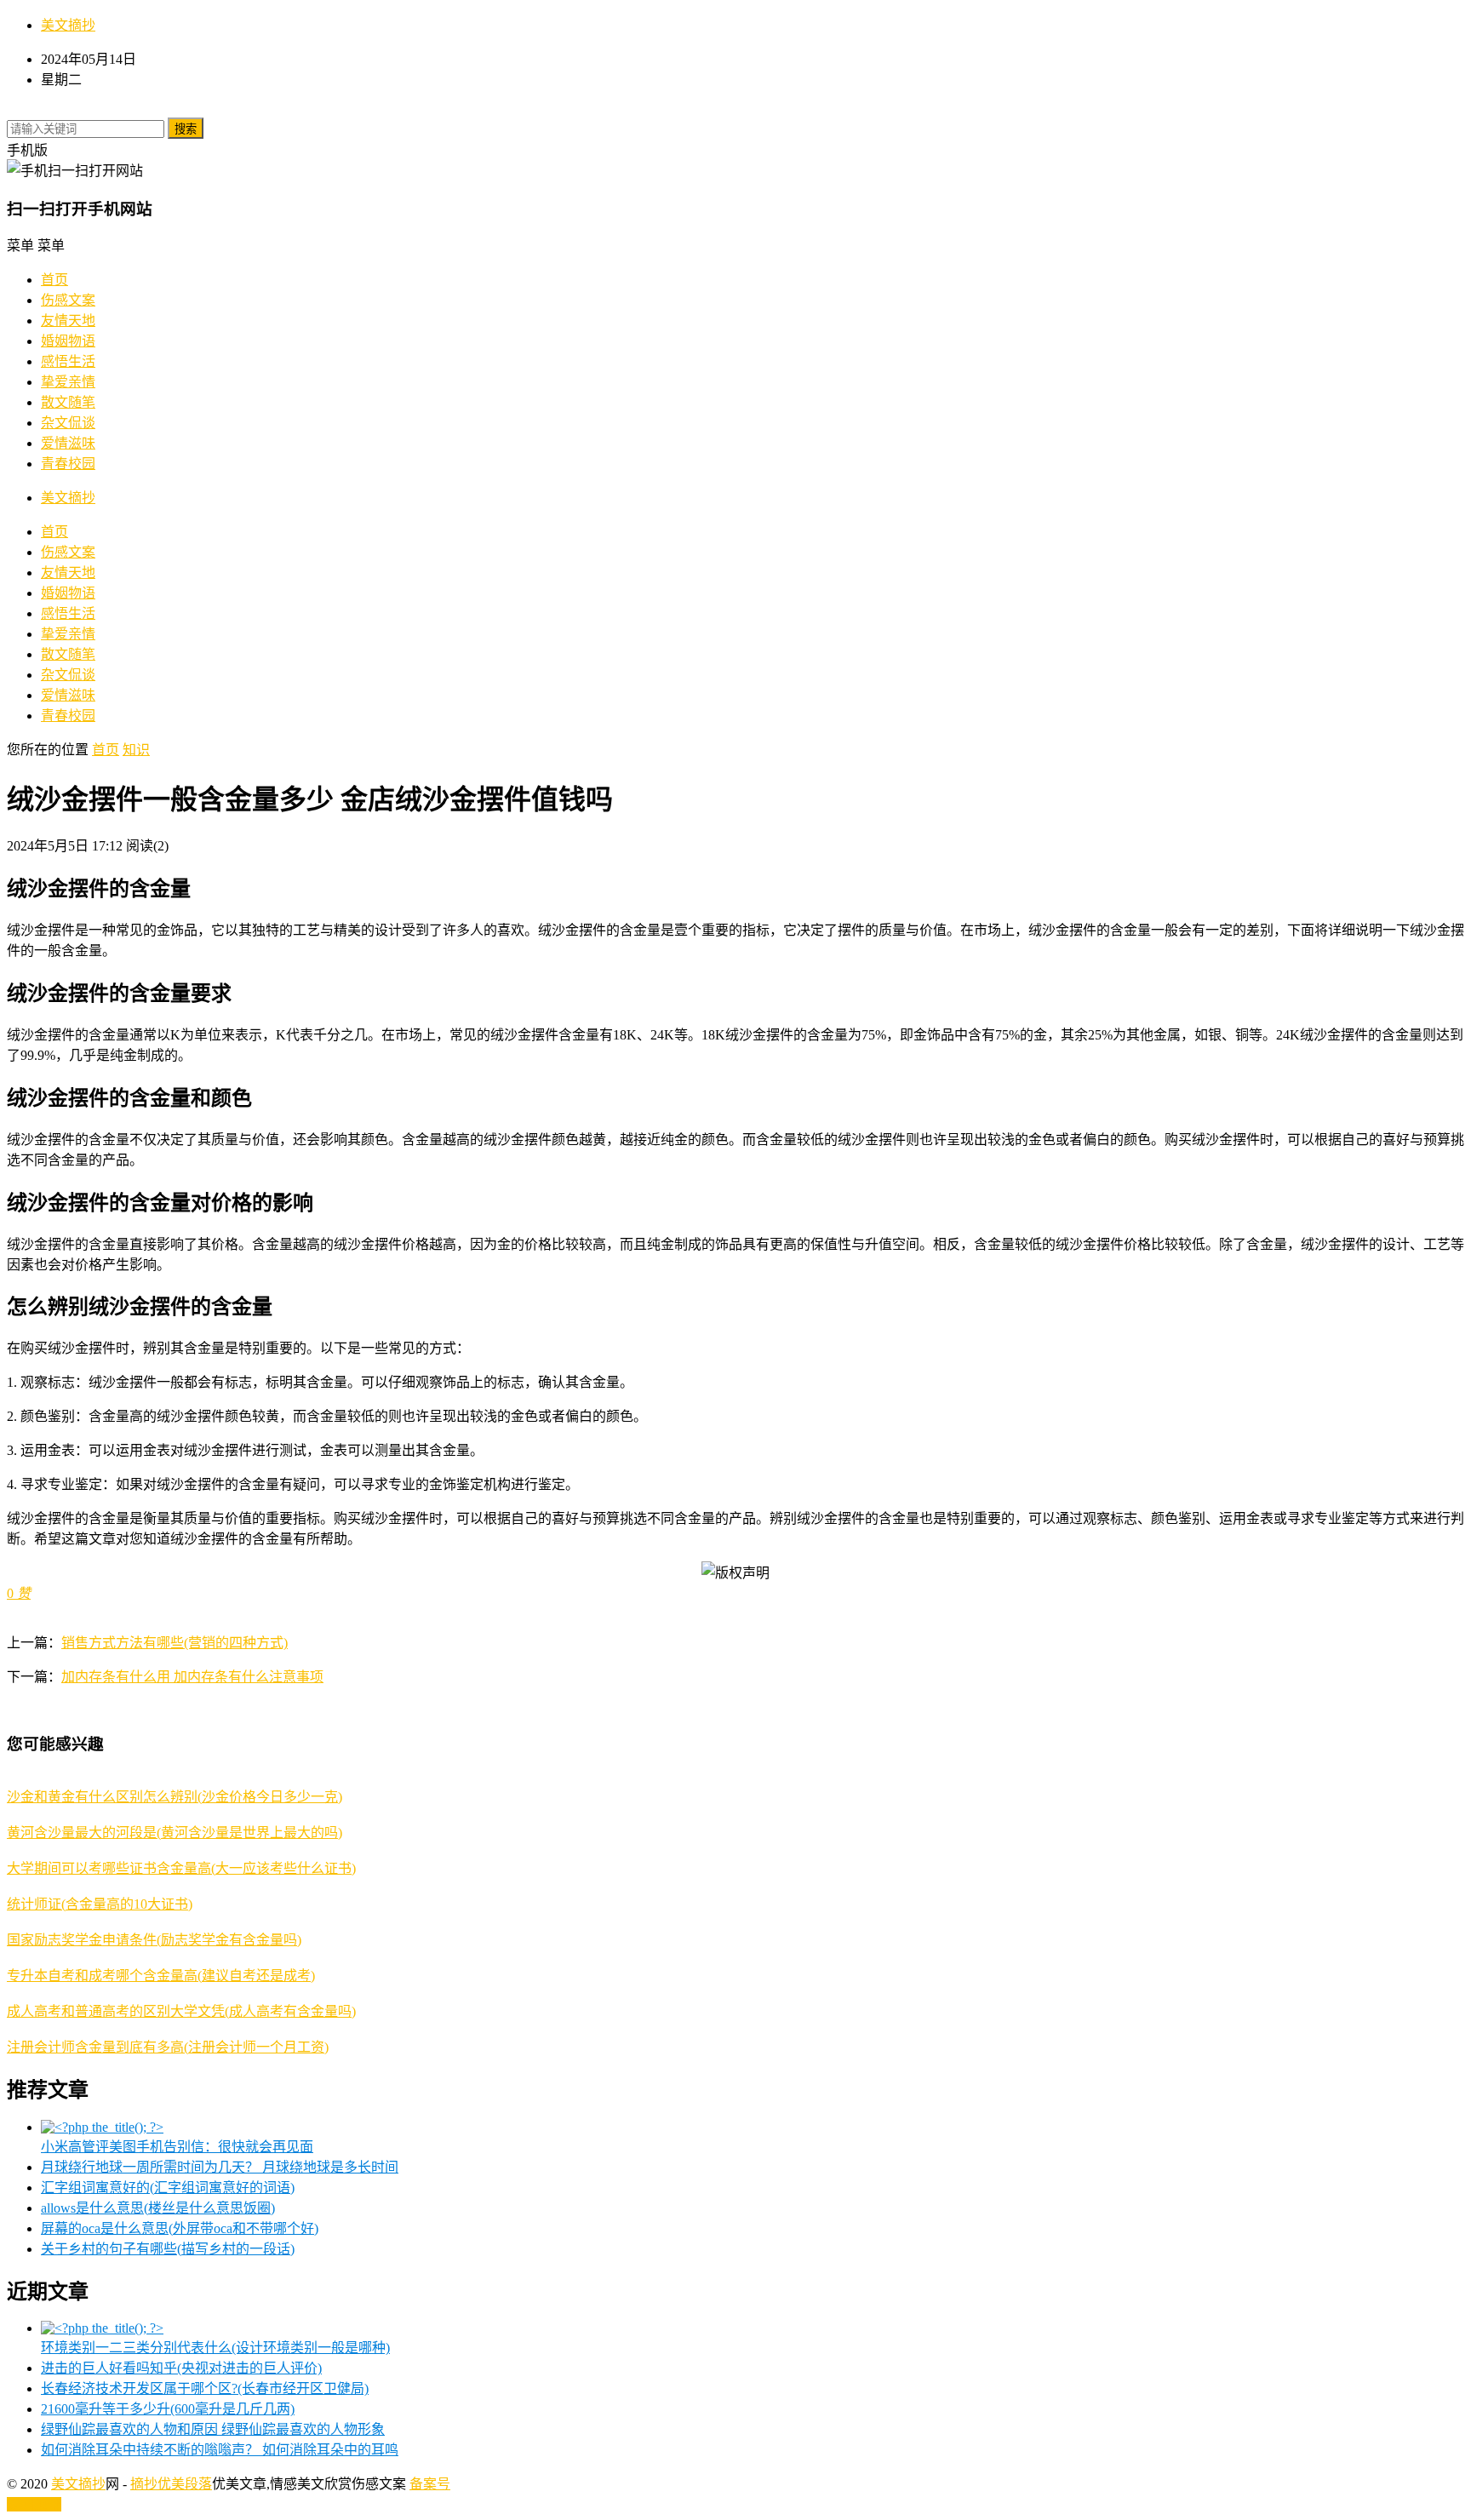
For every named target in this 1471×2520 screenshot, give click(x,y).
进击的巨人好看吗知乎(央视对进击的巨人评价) (181, 2368)
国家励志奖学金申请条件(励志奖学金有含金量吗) (154, 1940)
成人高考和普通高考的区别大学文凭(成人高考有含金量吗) (181, 2011)
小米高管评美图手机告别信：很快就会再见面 (177, 2147)
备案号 (430, 2484)
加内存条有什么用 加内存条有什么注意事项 (192, 1677)
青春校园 (68, 464)
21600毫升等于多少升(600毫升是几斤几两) (168, 2409)
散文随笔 (68, 402)
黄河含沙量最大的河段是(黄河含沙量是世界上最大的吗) (175, 1833)
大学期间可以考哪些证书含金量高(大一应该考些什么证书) (181, 1868)
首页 (54, 280)
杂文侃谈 (68, 423)
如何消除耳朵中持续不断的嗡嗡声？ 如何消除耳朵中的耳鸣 (220, 2450)
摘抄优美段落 (171, 2484)
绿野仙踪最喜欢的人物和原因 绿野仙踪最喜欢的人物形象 (213, 2429)
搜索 (186, 129)
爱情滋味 (68, 443)
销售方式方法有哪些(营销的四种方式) (175, 1643)
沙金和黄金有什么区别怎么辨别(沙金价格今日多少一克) (175, 1797)
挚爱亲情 (68, 382)
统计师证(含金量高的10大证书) (100, 1904)
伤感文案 (68, 300)
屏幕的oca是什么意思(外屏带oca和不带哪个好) (180, 2228)
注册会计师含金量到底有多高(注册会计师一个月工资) (168, 2047)
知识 (136, 750)
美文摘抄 (68, 25)
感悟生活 (68, 361)
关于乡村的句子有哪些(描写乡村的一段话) (168, 2249)
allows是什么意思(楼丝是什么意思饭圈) (158, 2208)
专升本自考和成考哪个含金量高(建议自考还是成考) (161, 1976)
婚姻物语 (68, 341)
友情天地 (68, 321)
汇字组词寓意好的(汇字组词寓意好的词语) (168, 2188)
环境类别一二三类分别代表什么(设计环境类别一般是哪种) (215, 2348)
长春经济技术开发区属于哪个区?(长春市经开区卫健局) (205, 2388)
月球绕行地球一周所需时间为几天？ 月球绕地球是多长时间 (220, 2167)
